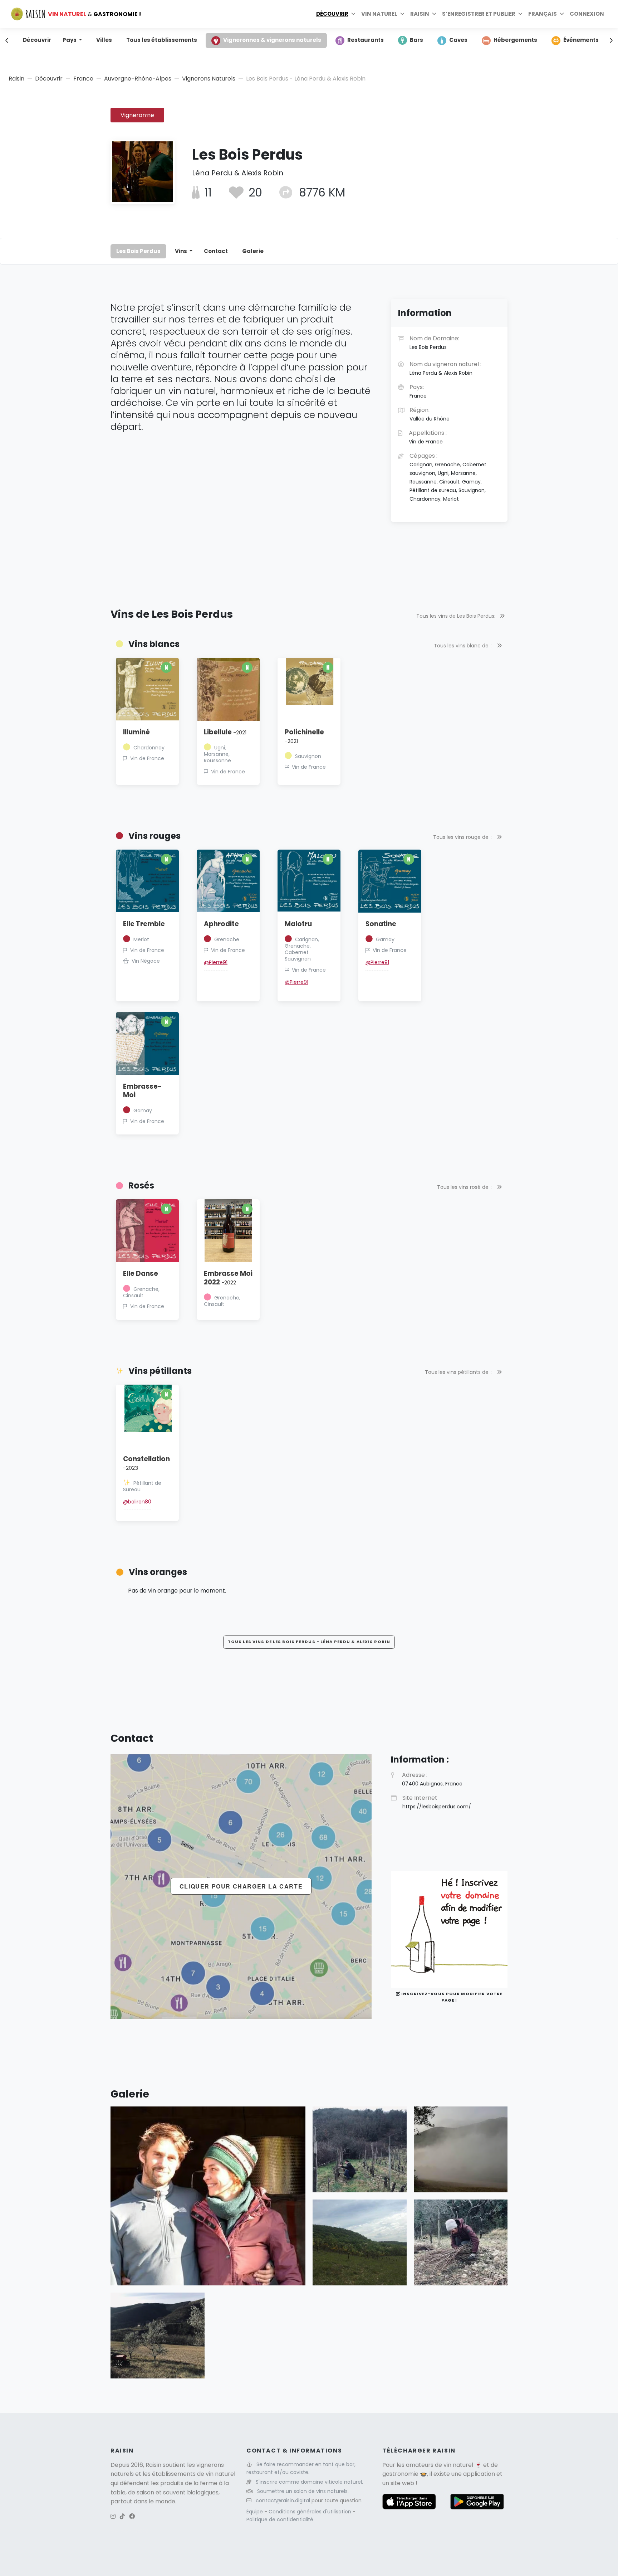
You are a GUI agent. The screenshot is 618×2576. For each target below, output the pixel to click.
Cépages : (448, 477)
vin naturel (458, 2465)
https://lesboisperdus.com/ (437, 1807)
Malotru (298, 924)
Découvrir (332, 14)
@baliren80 (137, 1502)
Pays (70, 40)
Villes (104, 40)
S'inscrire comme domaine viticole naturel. (309, 2482)
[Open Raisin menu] (434, 14)
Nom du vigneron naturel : (445, 368)
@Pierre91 (216, 962)
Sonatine (381, 924)
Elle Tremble (144, 924)
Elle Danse (141, 1274)
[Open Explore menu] (353, 14)
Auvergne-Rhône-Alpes (138, 79)
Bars (416, 40)
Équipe (255, 2512)
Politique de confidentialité (280, 2519)
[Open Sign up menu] (520, 14)
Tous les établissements (162, 40)
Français (543, 14)
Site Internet (437, 1802)
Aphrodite (221, 924)
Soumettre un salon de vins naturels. (303, 2491)
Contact (216, 251)
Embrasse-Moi (142, 1091)
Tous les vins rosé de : (465, 1187)
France (83, 79)
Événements (581, 40)
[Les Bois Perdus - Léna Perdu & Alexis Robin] (208, 2195)
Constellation (146, 1463)
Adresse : (432, 1779)
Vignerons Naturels (209, 79)
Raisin (16, 79)
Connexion (587, 14)
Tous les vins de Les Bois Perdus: (457, 616)
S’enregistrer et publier (479, 14)
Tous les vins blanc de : (464, 646)
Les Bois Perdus (138, 251)
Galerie (253, 251)
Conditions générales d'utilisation (311, 2512)
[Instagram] (113, 2516)
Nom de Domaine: (434, 342)
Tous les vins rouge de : (463, 837)
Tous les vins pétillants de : (459, 1372)
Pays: (418, 391)
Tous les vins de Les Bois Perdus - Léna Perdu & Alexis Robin (309, 1642)
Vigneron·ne (137, 115)
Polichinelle (304, 736)
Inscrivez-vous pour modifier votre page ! (451, 1997)
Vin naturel (379, 14)
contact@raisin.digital (283, 2500)
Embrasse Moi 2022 (228, 1278)
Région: (430, 414)
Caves (458, 40)
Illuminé (136, 732)
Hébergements (515, 40)
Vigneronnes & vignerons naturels (272, 40)
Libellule (225, 732)
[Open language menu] (562, 14)
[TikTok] (122, 2516)
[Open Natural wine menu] (402, 14)
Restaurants (366, 40)
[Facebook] (132, 2516)
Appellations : (428, 437)
